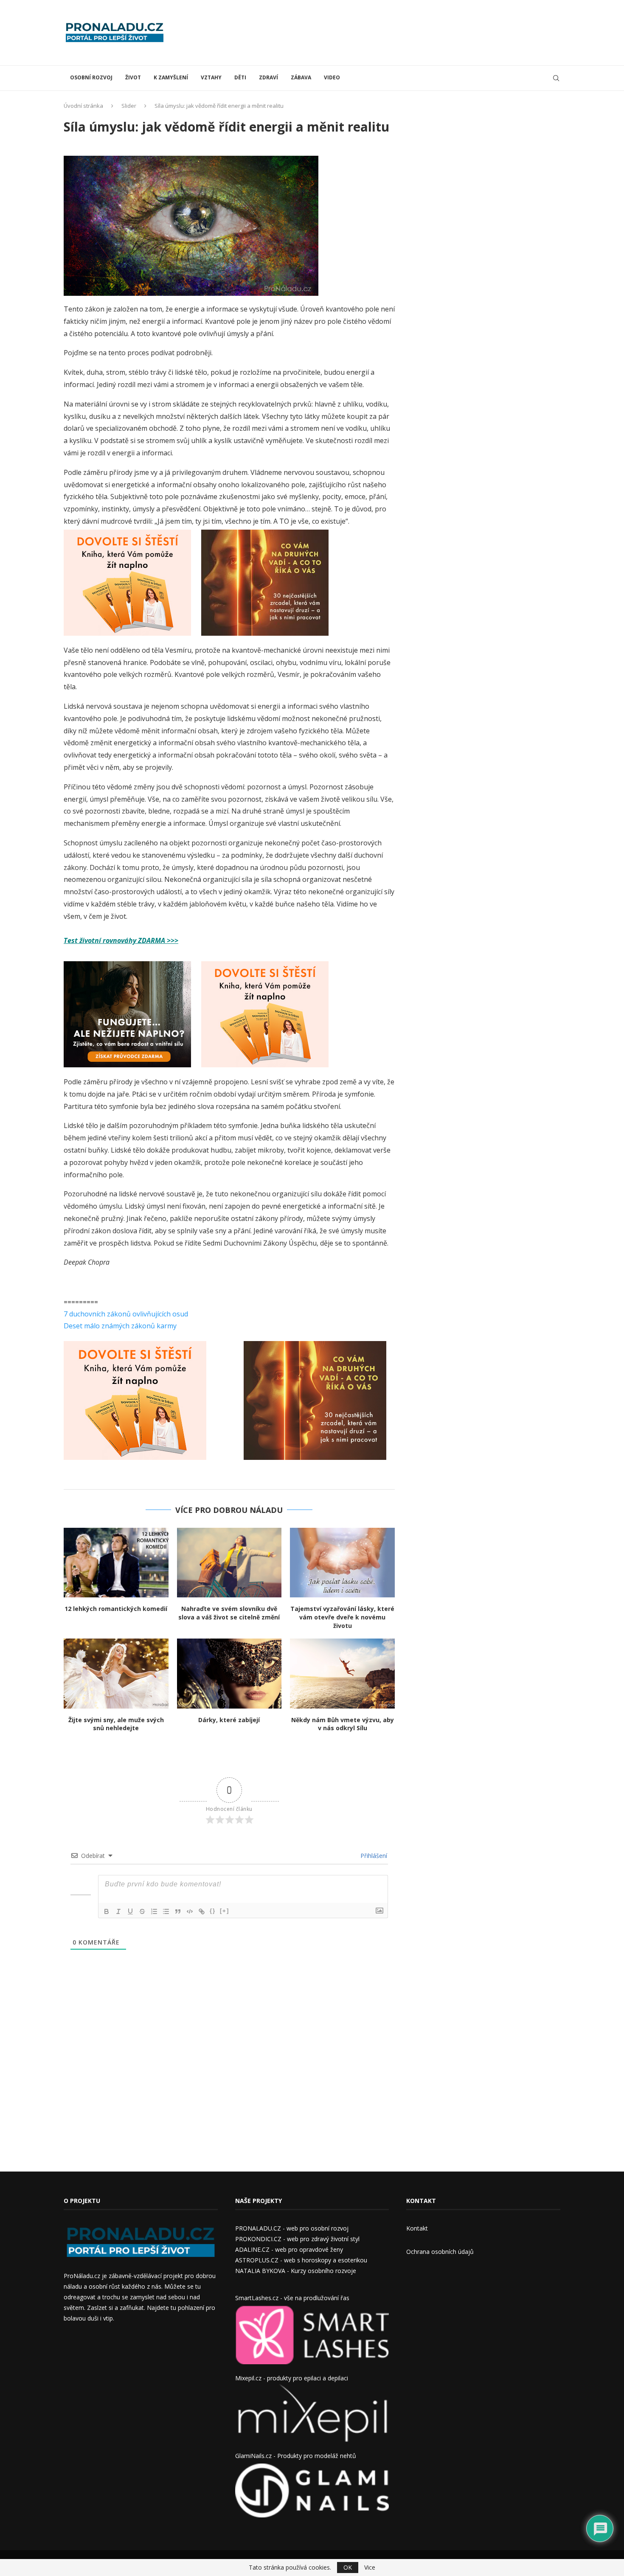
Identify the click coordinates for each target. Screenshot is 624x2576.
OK (348, 2567)
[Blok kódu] (190, 1911)
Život (133, 77)
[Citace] (178, 1911)
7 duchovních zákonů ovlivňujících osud (126, 1314)
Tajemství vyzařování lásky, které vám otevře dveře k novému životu (342, 1617)
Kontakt (417, 2228)
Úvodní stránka (83, 106)
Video (332, 77)
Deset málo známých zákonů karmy (120, 1326)
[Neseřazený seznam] (166, 1911)
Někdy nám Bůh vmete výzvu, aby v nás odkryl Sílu (343, 1724)
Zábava (301, 77)
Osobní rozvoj (91, 77)
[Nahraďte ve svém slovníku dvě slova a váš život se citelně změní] (229, 1563)
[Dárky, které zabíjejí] (229, 1673)
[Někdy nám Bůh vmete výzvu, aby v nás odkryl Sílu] (342, 1673)
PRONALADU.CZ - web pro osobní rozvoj (292, 2228)
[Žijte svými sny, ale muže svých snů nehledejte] (116, 1673)
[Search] (556, 78)
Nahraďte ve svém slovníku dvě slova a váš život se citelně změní (229, 1613)
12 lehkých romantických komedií (116, 1609)
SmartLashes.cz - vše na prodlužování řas (292, 2298)
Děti (240, 77)
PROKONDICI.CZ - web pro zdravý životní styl (297, 2239)
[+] (225, 1911)
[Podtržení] (130, 1911)
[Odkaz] (202, 1911)
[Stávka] (142, 1911)
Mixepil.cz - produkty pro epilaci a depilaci (292, 2378)
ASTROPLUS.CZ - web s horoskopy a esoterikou (301, 2260)
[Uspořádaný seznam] (154, 1911)
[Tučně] (107, 1911)
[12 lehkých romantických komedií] (116, 1563)
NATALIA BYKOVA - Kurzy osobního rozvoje (296, 2271)
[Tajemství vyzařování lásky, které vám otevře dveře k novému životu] (342, 1563)
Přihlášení (373, 1856)
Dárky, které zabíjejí (229, 1720)
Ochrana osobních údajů (440, 2252)
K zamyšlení (171, 77)
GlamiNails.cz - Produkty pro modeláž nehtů (296, 2456)
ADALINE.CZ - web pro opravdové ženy (289, 2249)
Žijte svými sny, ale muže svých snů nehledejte (116, 1724)
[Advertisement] (406, 32)
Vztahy (211, 77)
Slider (129, 106)
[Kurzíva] (118, 1911)
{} (213, 1911)
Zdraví (268, 77)
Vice (370, 2568)
